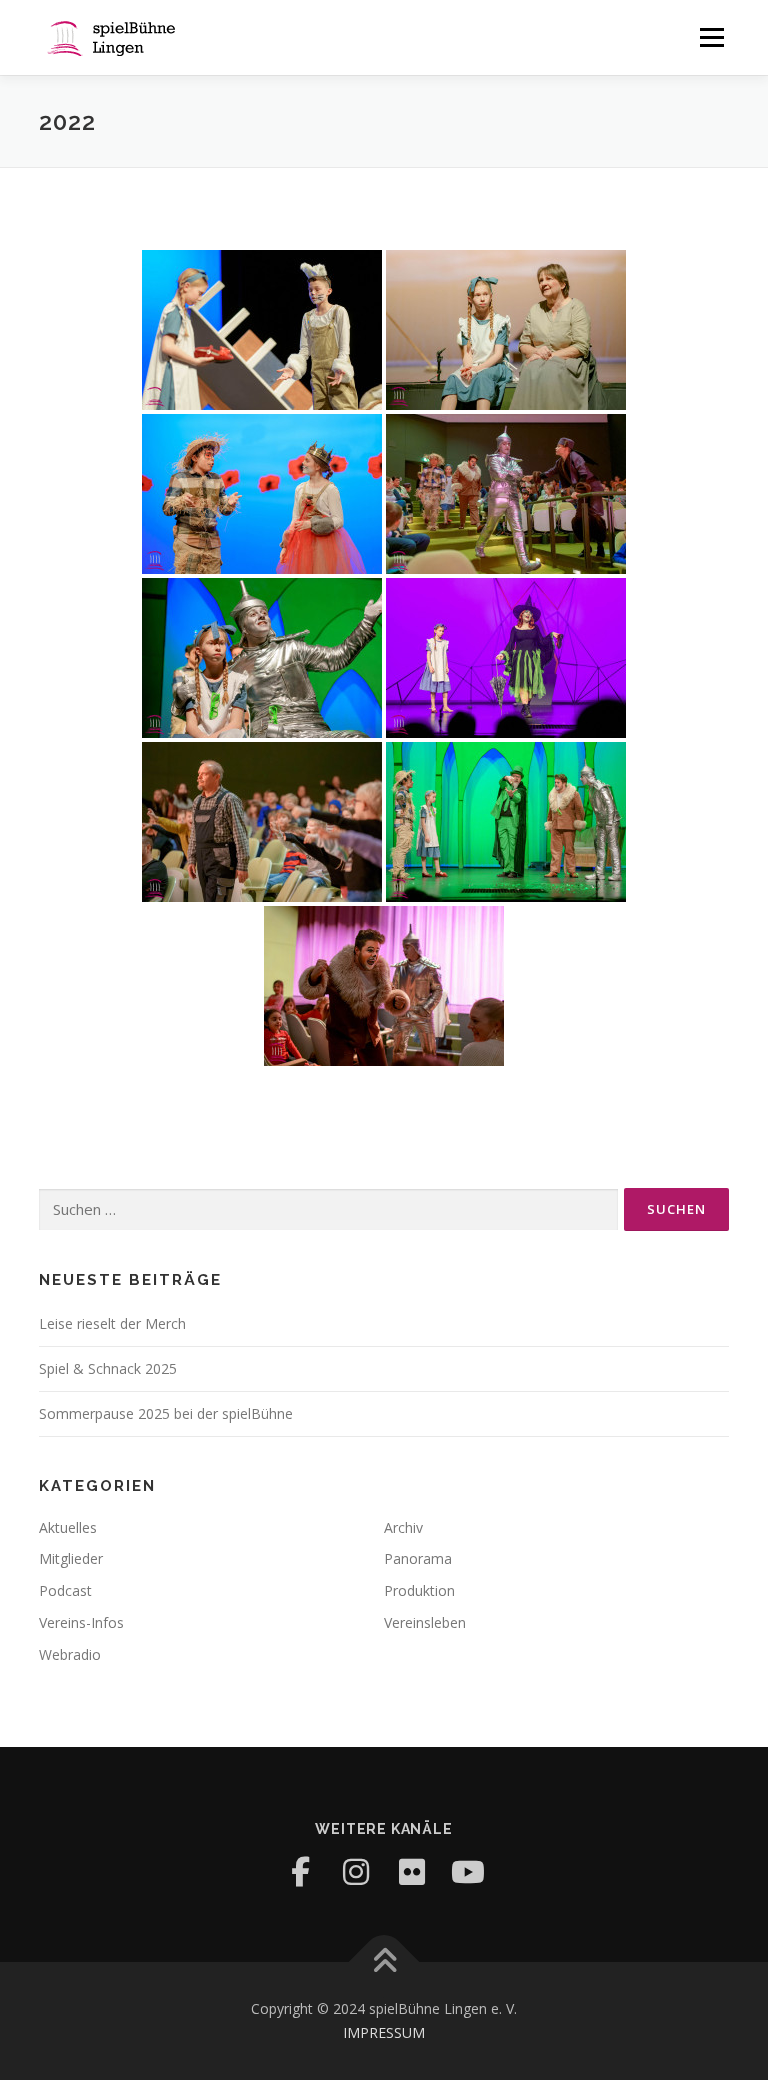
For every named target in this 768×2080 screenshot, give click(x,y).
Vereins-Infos (81, 1622)
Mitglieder (71, 1558)
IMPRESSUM (384, 2032)
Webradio (70, 1654)
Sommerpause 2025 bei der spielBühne (166, 1413)
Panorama (418, 1558)
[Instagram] (356, 1872)
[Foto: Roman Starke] (262, 330)
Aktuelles (68, 1527)
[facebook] (300, 1872)
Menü (711, 37)
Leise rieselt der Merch (112, 1323)
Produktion (419, 1590)
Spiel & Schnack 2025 (108, 1368)
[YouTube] (468, 1872)
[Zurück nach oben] (384, 1962)
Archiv (403, 1527)
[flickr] (412, 1872)
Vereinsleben (425, 1622)
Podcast (65, 1590)
